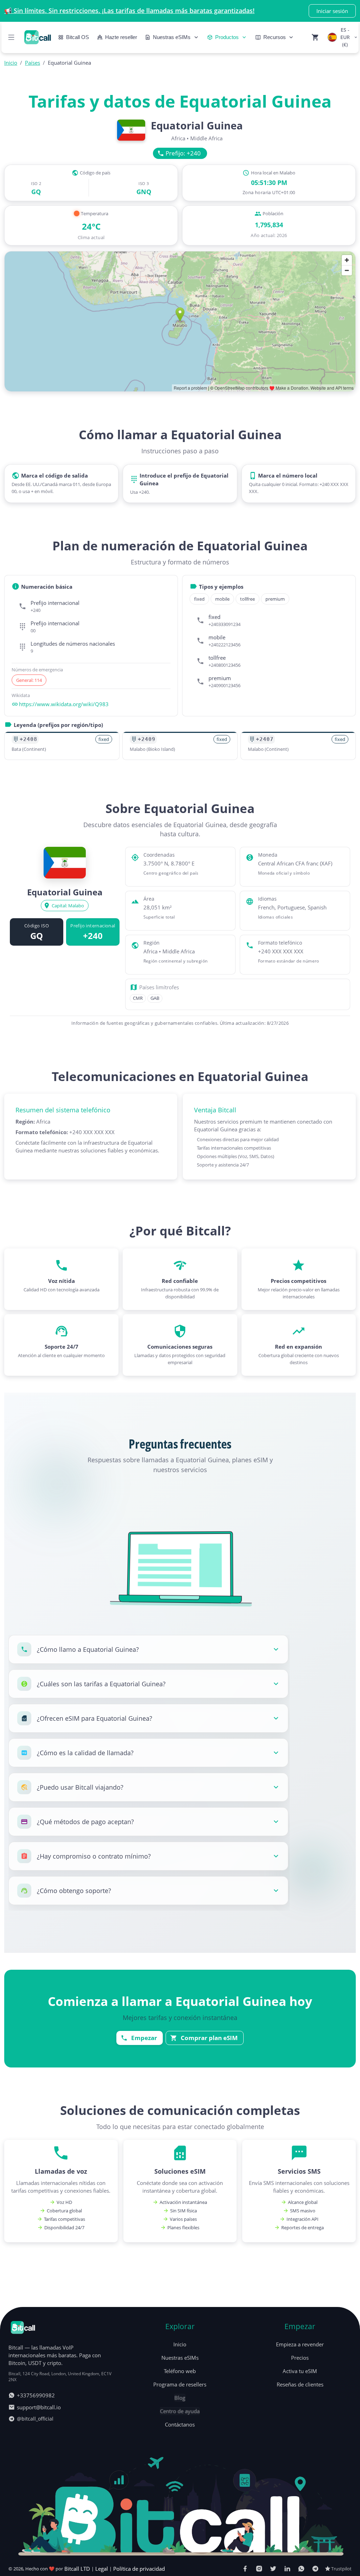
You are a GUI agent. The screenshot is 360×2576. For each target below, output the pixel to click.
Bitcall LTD (77, 2569)
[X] (273, 2569)
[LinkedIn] (287, 2569)
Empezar (144, 2038)
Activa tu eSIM (300, 2371)
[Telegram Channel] (315, 2569)
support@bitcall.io (39, 2407)
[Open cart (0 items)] (315, 37)
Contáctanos (180, 2424)
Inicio (180, 2344)
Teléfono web (180, 2371)
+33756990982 (36, 2395)
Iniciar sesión (332, 11)
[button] (148, 1649)
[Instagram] (259, 2569)
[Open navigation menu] (11, 37)
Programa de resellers (180, 2384)
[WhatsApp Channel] (301, 2569)
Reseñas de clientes (300, 2384)
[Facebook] (245, 2569)
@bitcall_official (35, 2419)
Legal (102, 2569)
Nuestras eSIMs (180, 2358)
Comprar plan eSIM (209, 2038)
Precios (300, 2358)
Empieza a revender (300, 2344)
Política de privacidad (139, 2569)
